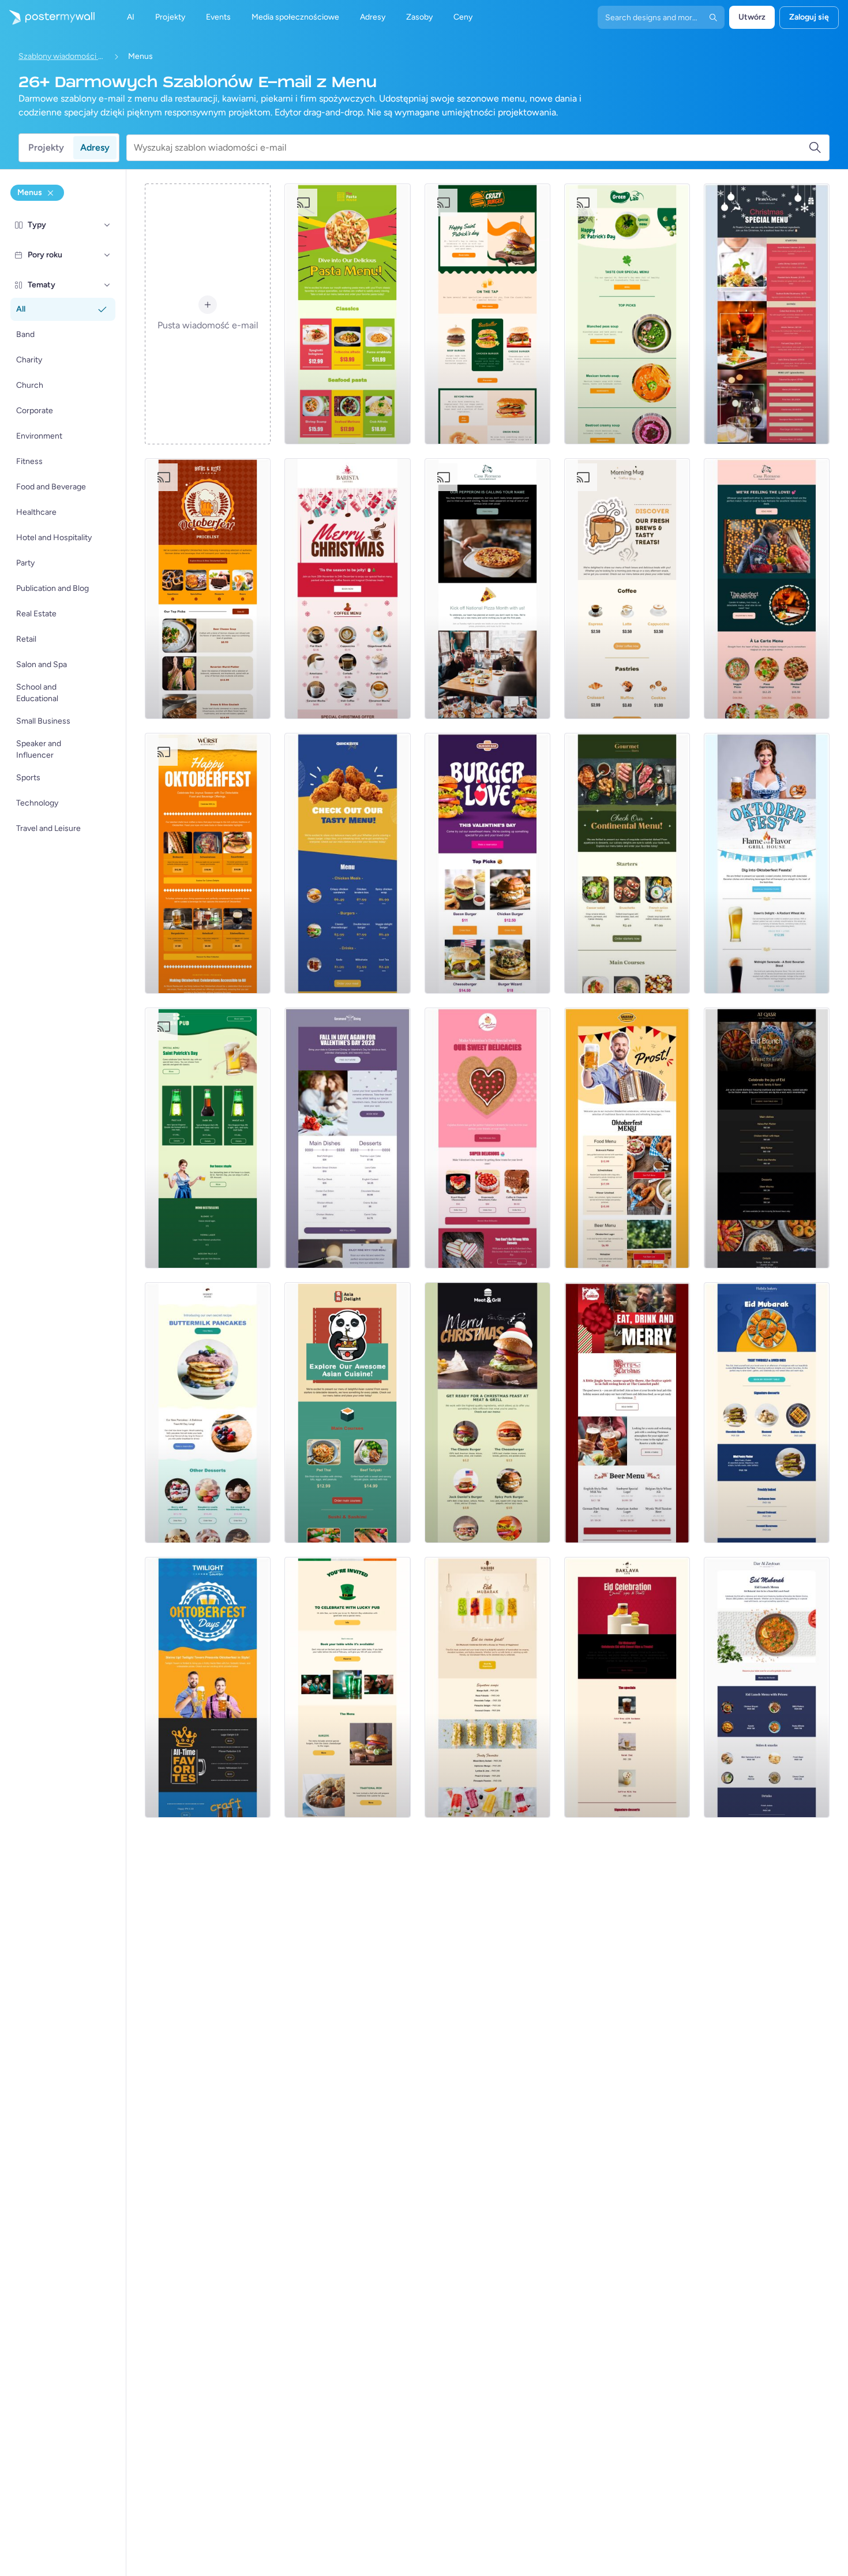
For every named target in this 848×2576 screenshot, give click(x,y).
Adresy (95, 147)
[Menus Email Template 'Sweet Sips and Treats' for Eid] (627, 1687)
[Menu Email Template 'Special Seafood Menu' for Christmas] (767, 314)
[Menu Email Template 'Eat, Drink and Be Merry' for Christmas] (627, 1413)
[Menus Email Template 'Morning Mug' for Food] (627, 589)
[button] (107, 225)
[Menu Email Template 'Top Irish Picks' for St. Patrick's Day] (347, 1687)
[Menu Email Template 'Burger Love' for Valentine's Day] (487, 863)
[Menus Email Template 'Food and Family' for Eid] (767, 1138)
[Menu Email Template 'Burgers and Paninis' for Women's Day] (487, 314)
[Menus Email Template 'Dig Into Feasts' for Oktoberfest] (767, 863)
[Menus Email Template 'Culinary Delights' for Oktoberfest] (208, 863)
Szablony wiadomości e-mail (62, 56)
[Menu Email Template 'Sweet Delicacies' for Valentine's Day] (487, 1138)
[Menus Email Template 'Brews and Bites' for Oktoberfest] (208, 589)
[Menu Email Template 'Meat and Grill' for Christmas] (487, 1413)
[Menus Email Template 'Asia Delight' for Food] (347, 1413)
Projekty (46, 147)
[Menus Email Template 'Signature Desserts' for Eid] (767, 1413)
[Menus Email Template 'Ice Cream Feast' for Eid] (487, 1687)
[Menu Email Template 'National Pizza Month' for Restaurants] (487, 589)
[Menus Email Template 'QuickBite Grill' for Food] (347, 863)
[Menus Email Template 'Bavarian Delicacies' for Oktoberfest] (627, 1138)
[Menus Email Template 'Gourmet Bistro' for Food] (627, 863)
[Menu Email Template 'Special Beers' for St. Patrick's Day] (208, 1138)
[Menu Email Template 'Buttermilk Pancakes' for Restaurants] (208, 1413)
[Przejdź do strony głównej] (47, 17)
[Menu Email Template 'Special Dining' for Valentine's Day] (347, 1138)
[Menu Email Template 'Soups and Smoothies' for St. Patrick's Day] (627, 314)
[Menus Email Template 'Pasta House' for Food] (347, 314)
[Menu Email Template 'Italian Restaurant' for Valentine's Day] (767, 589)
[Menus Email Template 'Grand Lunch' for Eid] (767, 1687)
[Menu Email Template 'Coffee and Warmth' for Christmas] (347, 589)
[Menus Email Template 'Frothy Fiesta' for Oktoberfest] (208, 1687)
